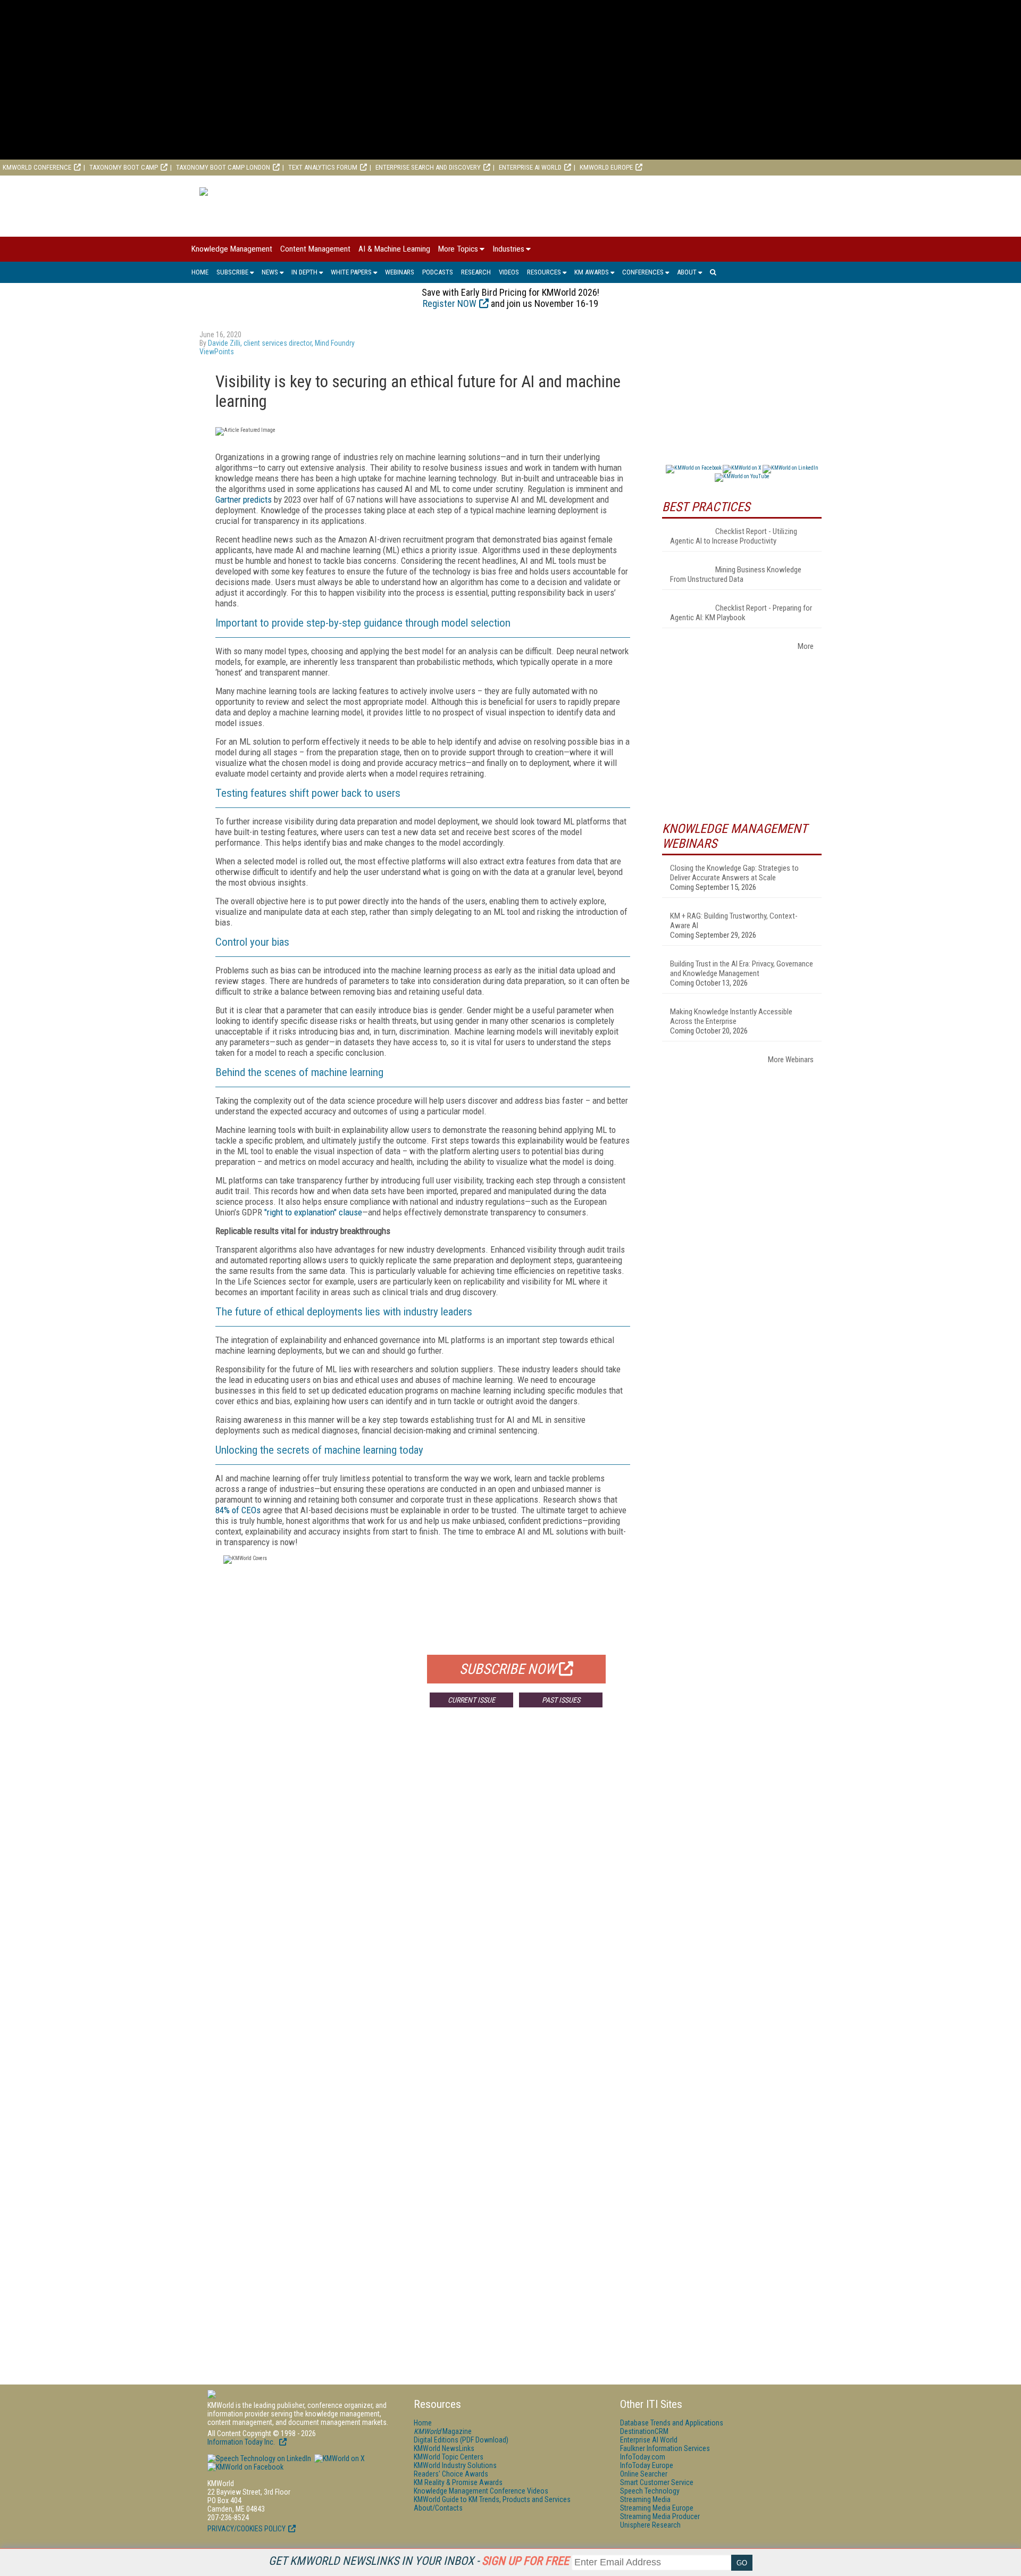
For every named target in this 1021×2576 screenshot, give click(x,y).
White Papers (351, 272)
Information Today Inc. (242, 2442)
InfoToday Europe (647, 2465)
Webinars (400, 272)
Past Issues (561, 1700)
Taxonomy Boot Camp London (223, 167)
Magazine (443, 2431)
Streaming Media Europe (657, 2508)
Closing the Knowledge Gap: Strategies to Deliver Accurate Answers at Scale (734, 873)
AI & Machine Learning (394, 249)
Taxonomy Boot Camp (124, 167)
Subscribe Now (508, 1669)
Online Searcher (644, 2474)
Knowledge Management (232, 249)
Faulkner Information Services (665, 2448)
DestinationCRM (644, 2431)
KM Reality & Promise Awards (458, 2482)
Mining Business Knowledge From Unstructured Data (736, 574)
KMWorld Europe (606, 167)
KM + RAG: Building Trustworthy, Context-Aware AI (734, 921)
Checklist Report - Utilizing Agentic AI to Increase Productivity (734, 536)
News (270, 272)
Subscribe (232, 272)
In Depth (304, 272)
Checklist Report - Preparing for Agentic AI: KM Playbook (741, 613)
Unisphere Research (650, 2525)
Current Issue (471, 1700)
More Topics (458, 249)
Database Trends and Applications (672, 2423)
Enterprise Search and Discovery (428, 167)
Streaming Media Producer (660, 2516)
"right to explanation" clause (313, 1212)
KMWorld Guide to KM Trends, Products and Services (492, 2499)
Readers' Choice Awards (451, 2474)
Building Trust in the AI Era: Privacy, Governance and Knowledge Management (742, 969)
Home (200, 272)
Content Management (315, 249)
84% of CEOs (238, 1510)
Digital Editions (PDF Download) (461, 2440)
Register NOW (450, 303)
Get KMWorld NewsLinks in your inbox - (419, 2561)
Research (476, 272)
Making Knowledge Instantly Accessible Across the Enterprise (731, 1016)
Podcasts (438, 272)
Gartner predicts (244, 499)
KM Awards (592, 272)
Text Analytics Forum (323, 167)
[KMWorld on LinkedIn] (259, 2458)
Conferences (643, 272)
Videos (509, 272)
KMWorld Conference (37, 167)
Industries (508, 249)
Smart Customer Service (657, 2482)
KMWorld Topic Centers (449, 2457)
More (806, 646)
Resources (544, 272)
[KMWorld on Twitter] (339, 2458)
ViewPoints (217, 352)
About (687, 272)
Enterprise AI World (530, 167)
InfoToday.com (643, 2457)
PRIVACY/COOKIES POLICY (246, 2529)
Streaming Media (645, 2499)
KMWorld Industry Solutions (455, 2465)
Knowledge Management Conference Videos (481, 2491)
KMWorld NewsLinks (444, 2448)
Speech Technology (650, 2491)
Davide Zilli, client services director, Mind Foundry (282, 343)
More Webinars (791, 1060)
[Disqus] (423, 1873)
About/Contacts (438, 2508)
